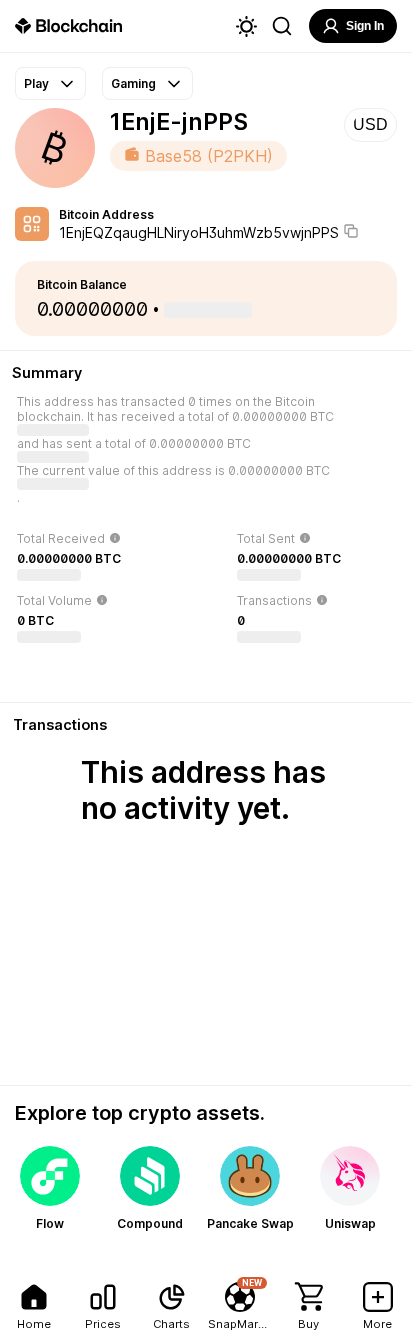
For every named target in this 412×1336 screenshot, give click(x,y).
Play (36, 83)
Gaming (133, 83)
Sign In (365, 26)
